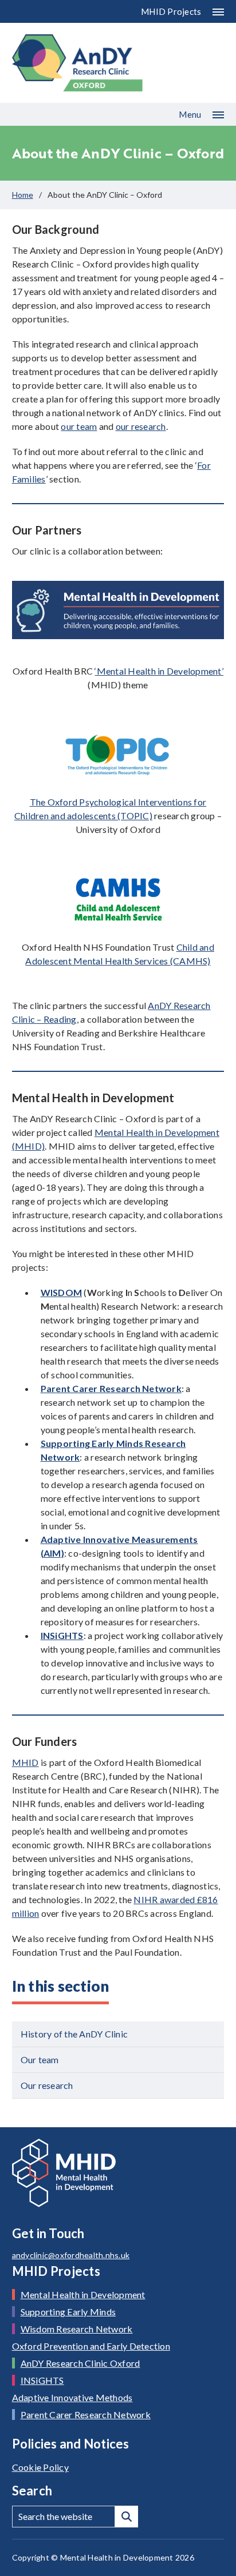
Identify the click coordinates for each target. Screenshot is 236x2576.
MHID (25, 1762)
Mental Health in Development (83, 2294)
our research (141, 426)
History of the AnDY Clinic (74, 2034)
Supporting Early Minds (68, 2312)
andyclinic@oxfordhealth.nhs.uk (71, 2255)
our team (79, 426)
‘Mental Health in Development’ (159, 671)
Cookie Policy (40, 2467)
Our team (40, 2059)
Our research (47, 2085)
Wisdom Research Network (77, 2329)
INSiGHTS (62, 1635)
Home (23, 195)
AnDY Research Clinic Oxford (80, 2363)
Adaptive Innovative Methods (72, 2397)
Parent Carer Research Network (86, 2414)
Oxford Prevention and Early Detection (91, 2346)
